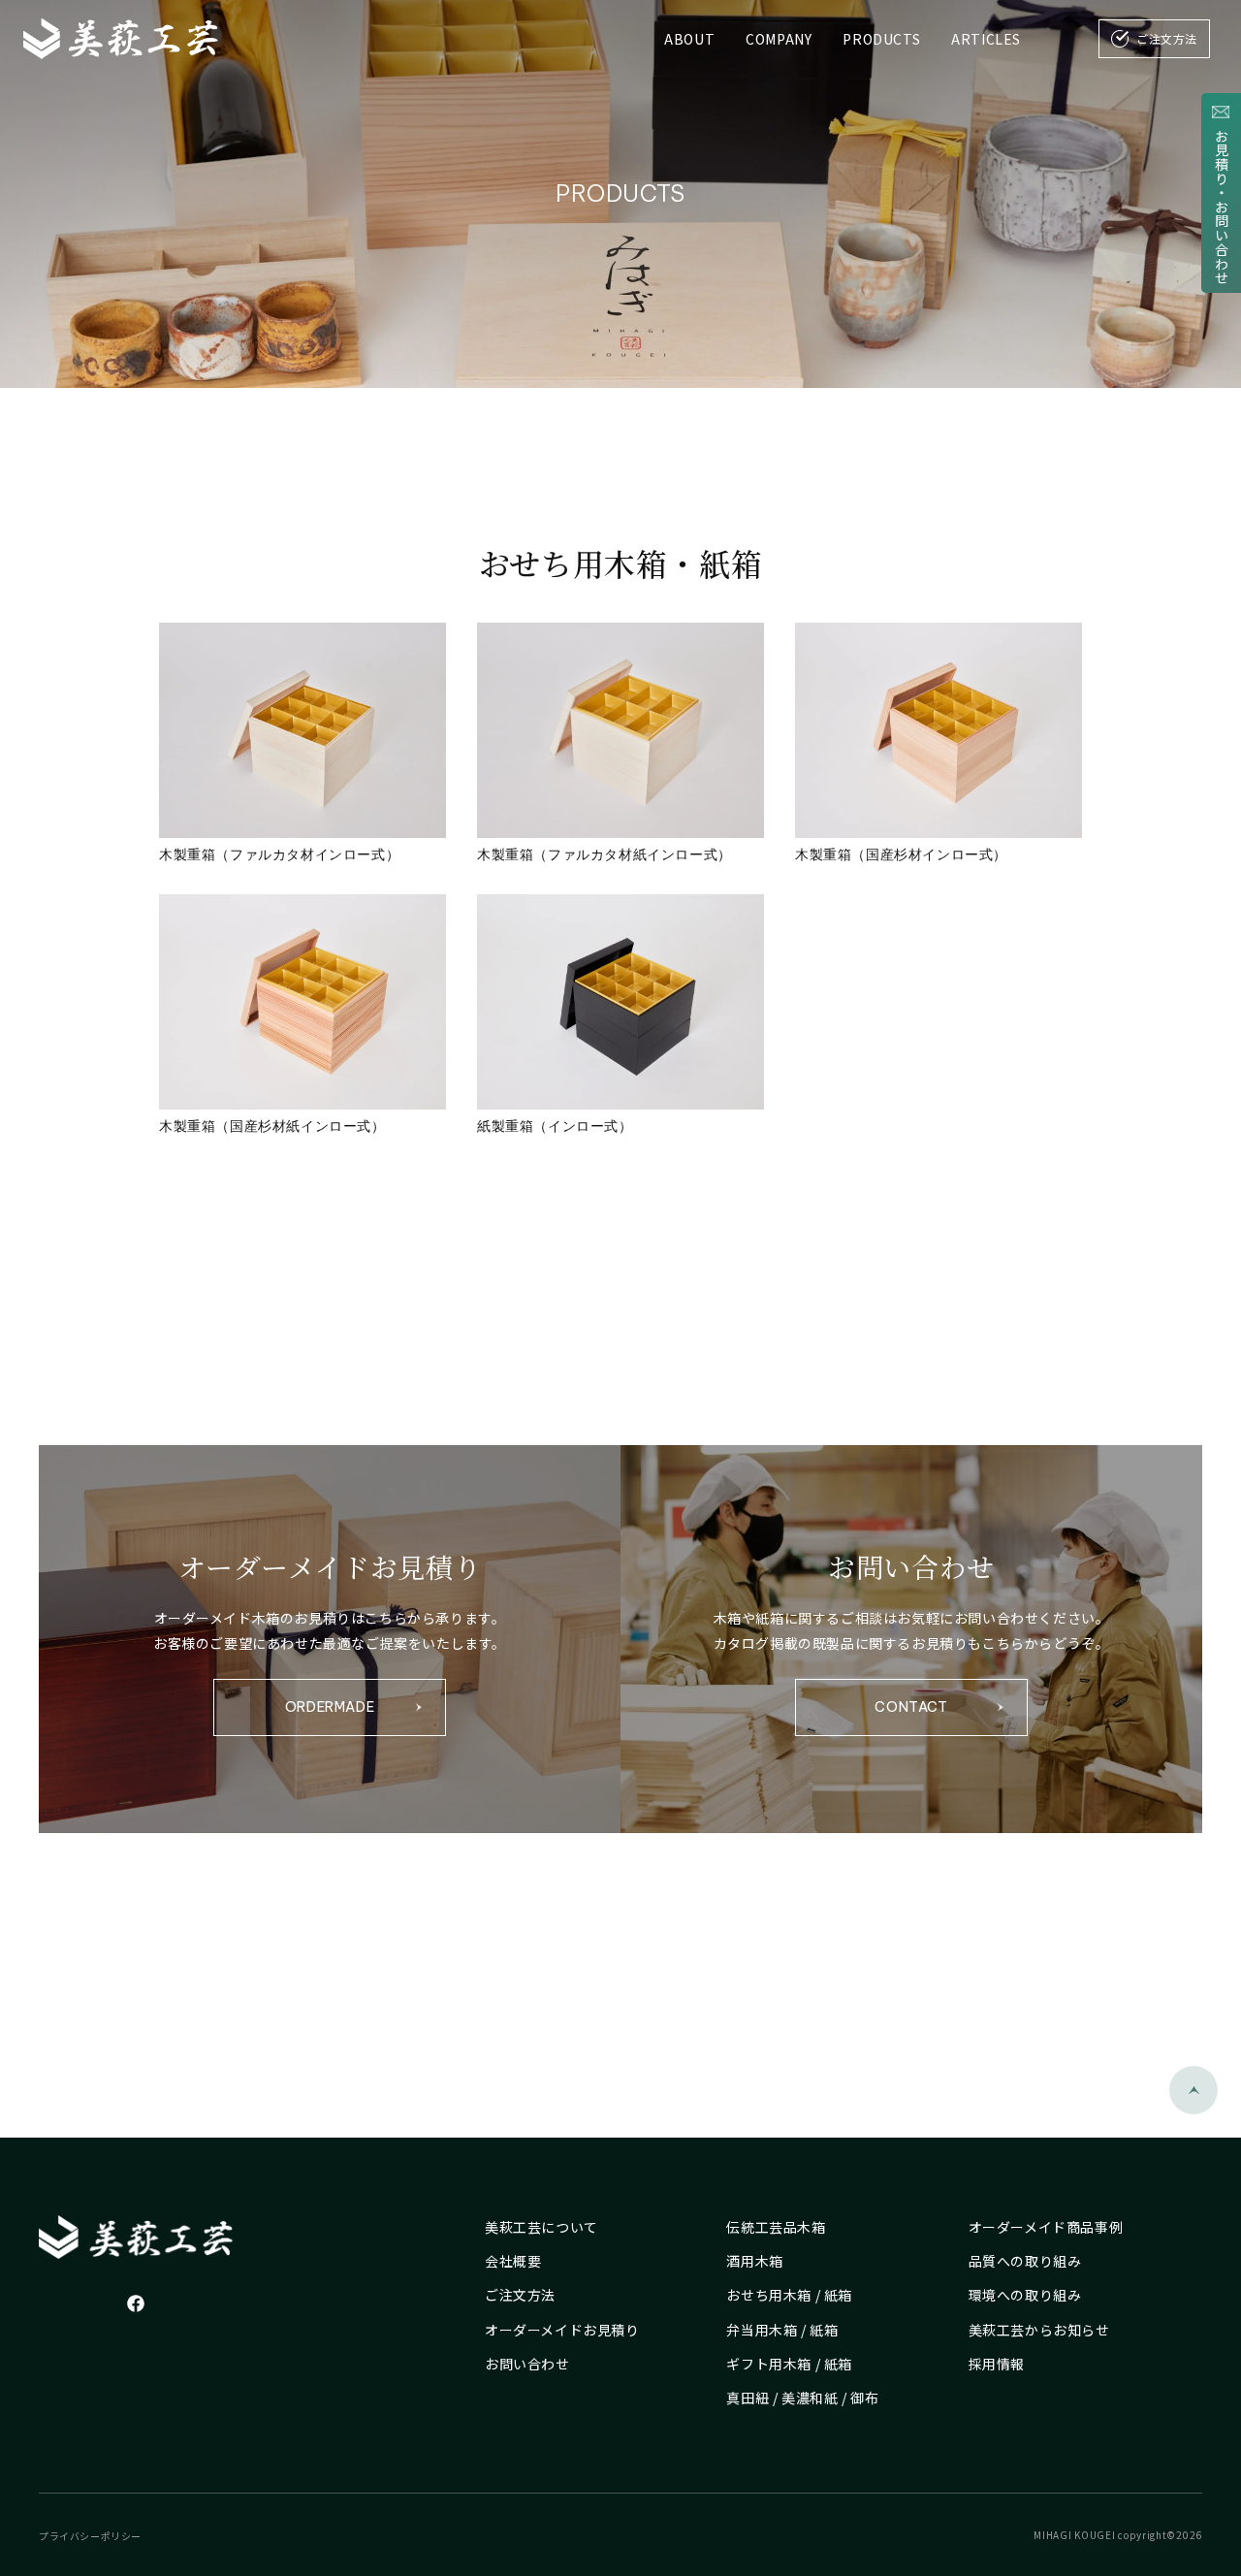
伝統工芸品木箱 (776, 2227)
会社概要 (513, 2261)
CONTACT (911, 1707)
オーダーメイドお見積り (562, 2330)
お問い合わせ (527, 2364)
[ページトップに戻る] (1193, 2090)
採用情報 (997, 2364)
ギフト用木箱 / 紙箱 (789, 2364)
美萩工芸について (541, 2227)
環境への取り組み (1025, 2295)
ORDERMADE (330, 1707)
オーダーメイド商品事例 (1046, 2227)
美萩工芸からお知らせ (1039, 2330)
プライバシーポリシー (90, 2536)
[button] (779, 39)
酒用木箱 (754, 2261)
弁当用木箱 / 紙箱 (782, 2330)
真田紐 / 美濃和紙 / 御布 (802, 2398)
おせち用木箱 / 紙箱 (789, 2295)
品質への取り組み (1025, 2261)
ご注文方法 (520, 2295)
